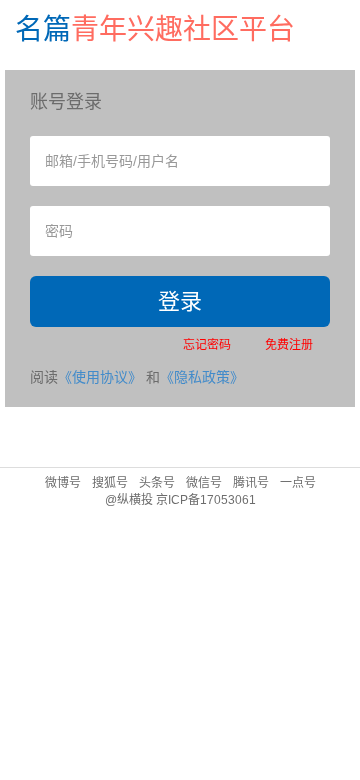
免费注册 (289, 345)
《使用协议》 (100, 377)
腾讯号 (251, 483)
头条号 (157, 483)
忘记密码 (207, 345)
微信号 (204, 483)
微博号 (63, 483)
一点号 (298, 483)
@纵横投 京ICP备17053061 (180, 500)
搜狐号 (110, 483)
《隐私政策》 (202, 377)
